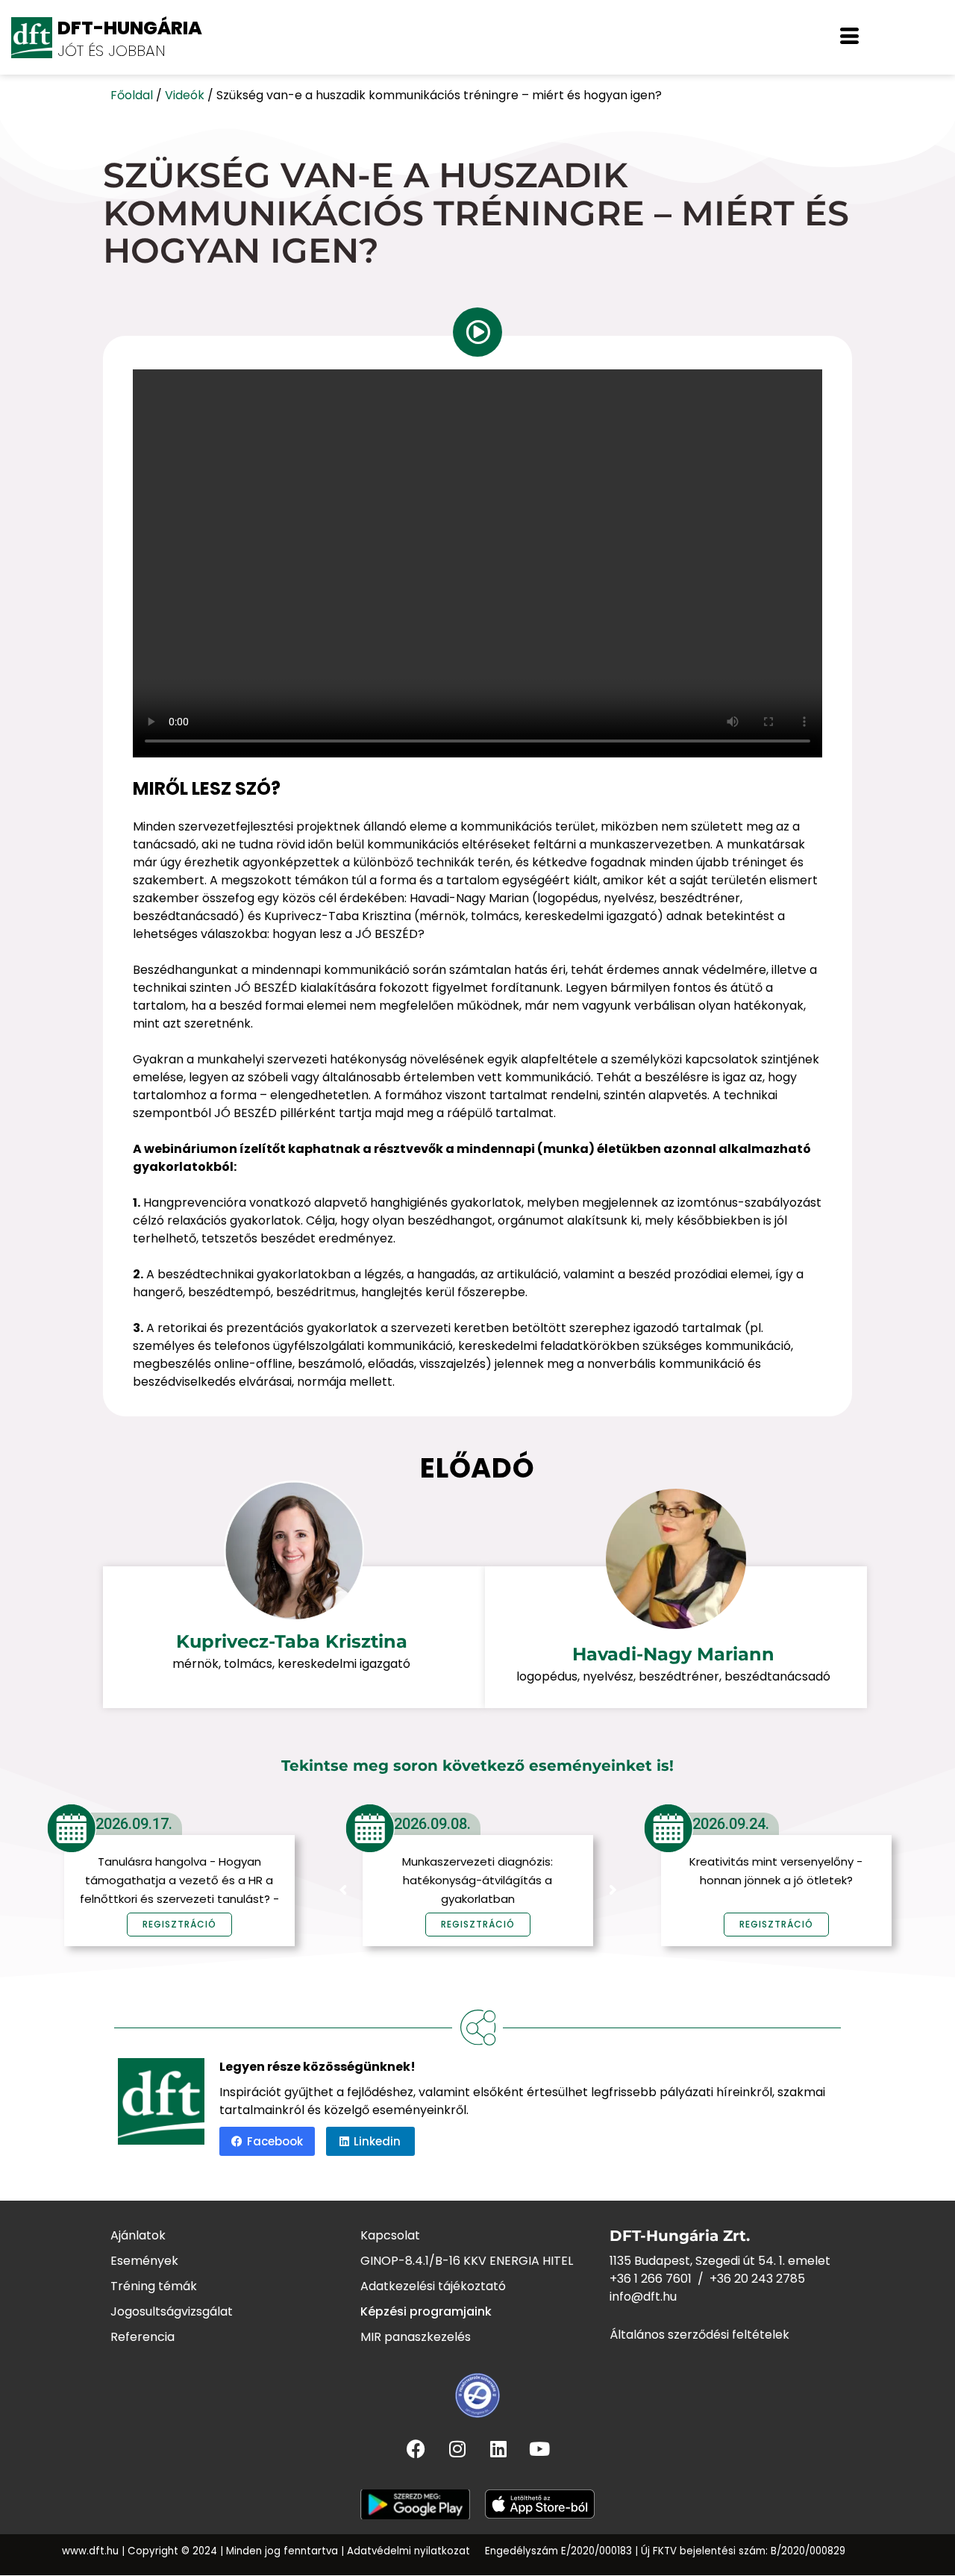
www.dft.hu (90, 2551)
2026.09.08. (432, 1824)
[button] (849, 37)
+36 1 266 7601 (651, 2279)
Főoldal (132, 95)
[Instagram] (457, 2448)
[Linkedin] (498, 2448)
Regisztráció (478, 1924)
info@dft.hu (643, 2297)
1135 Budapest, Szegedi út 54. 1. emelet (720, 2261)
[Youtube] (539, 2448)
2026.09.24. (731, 1824)
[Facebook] (416, 2448)
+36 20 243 (743, 2279)
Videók (185, 95)
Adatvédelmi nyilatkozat (408, 2551)
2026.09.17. (134, 1824)
